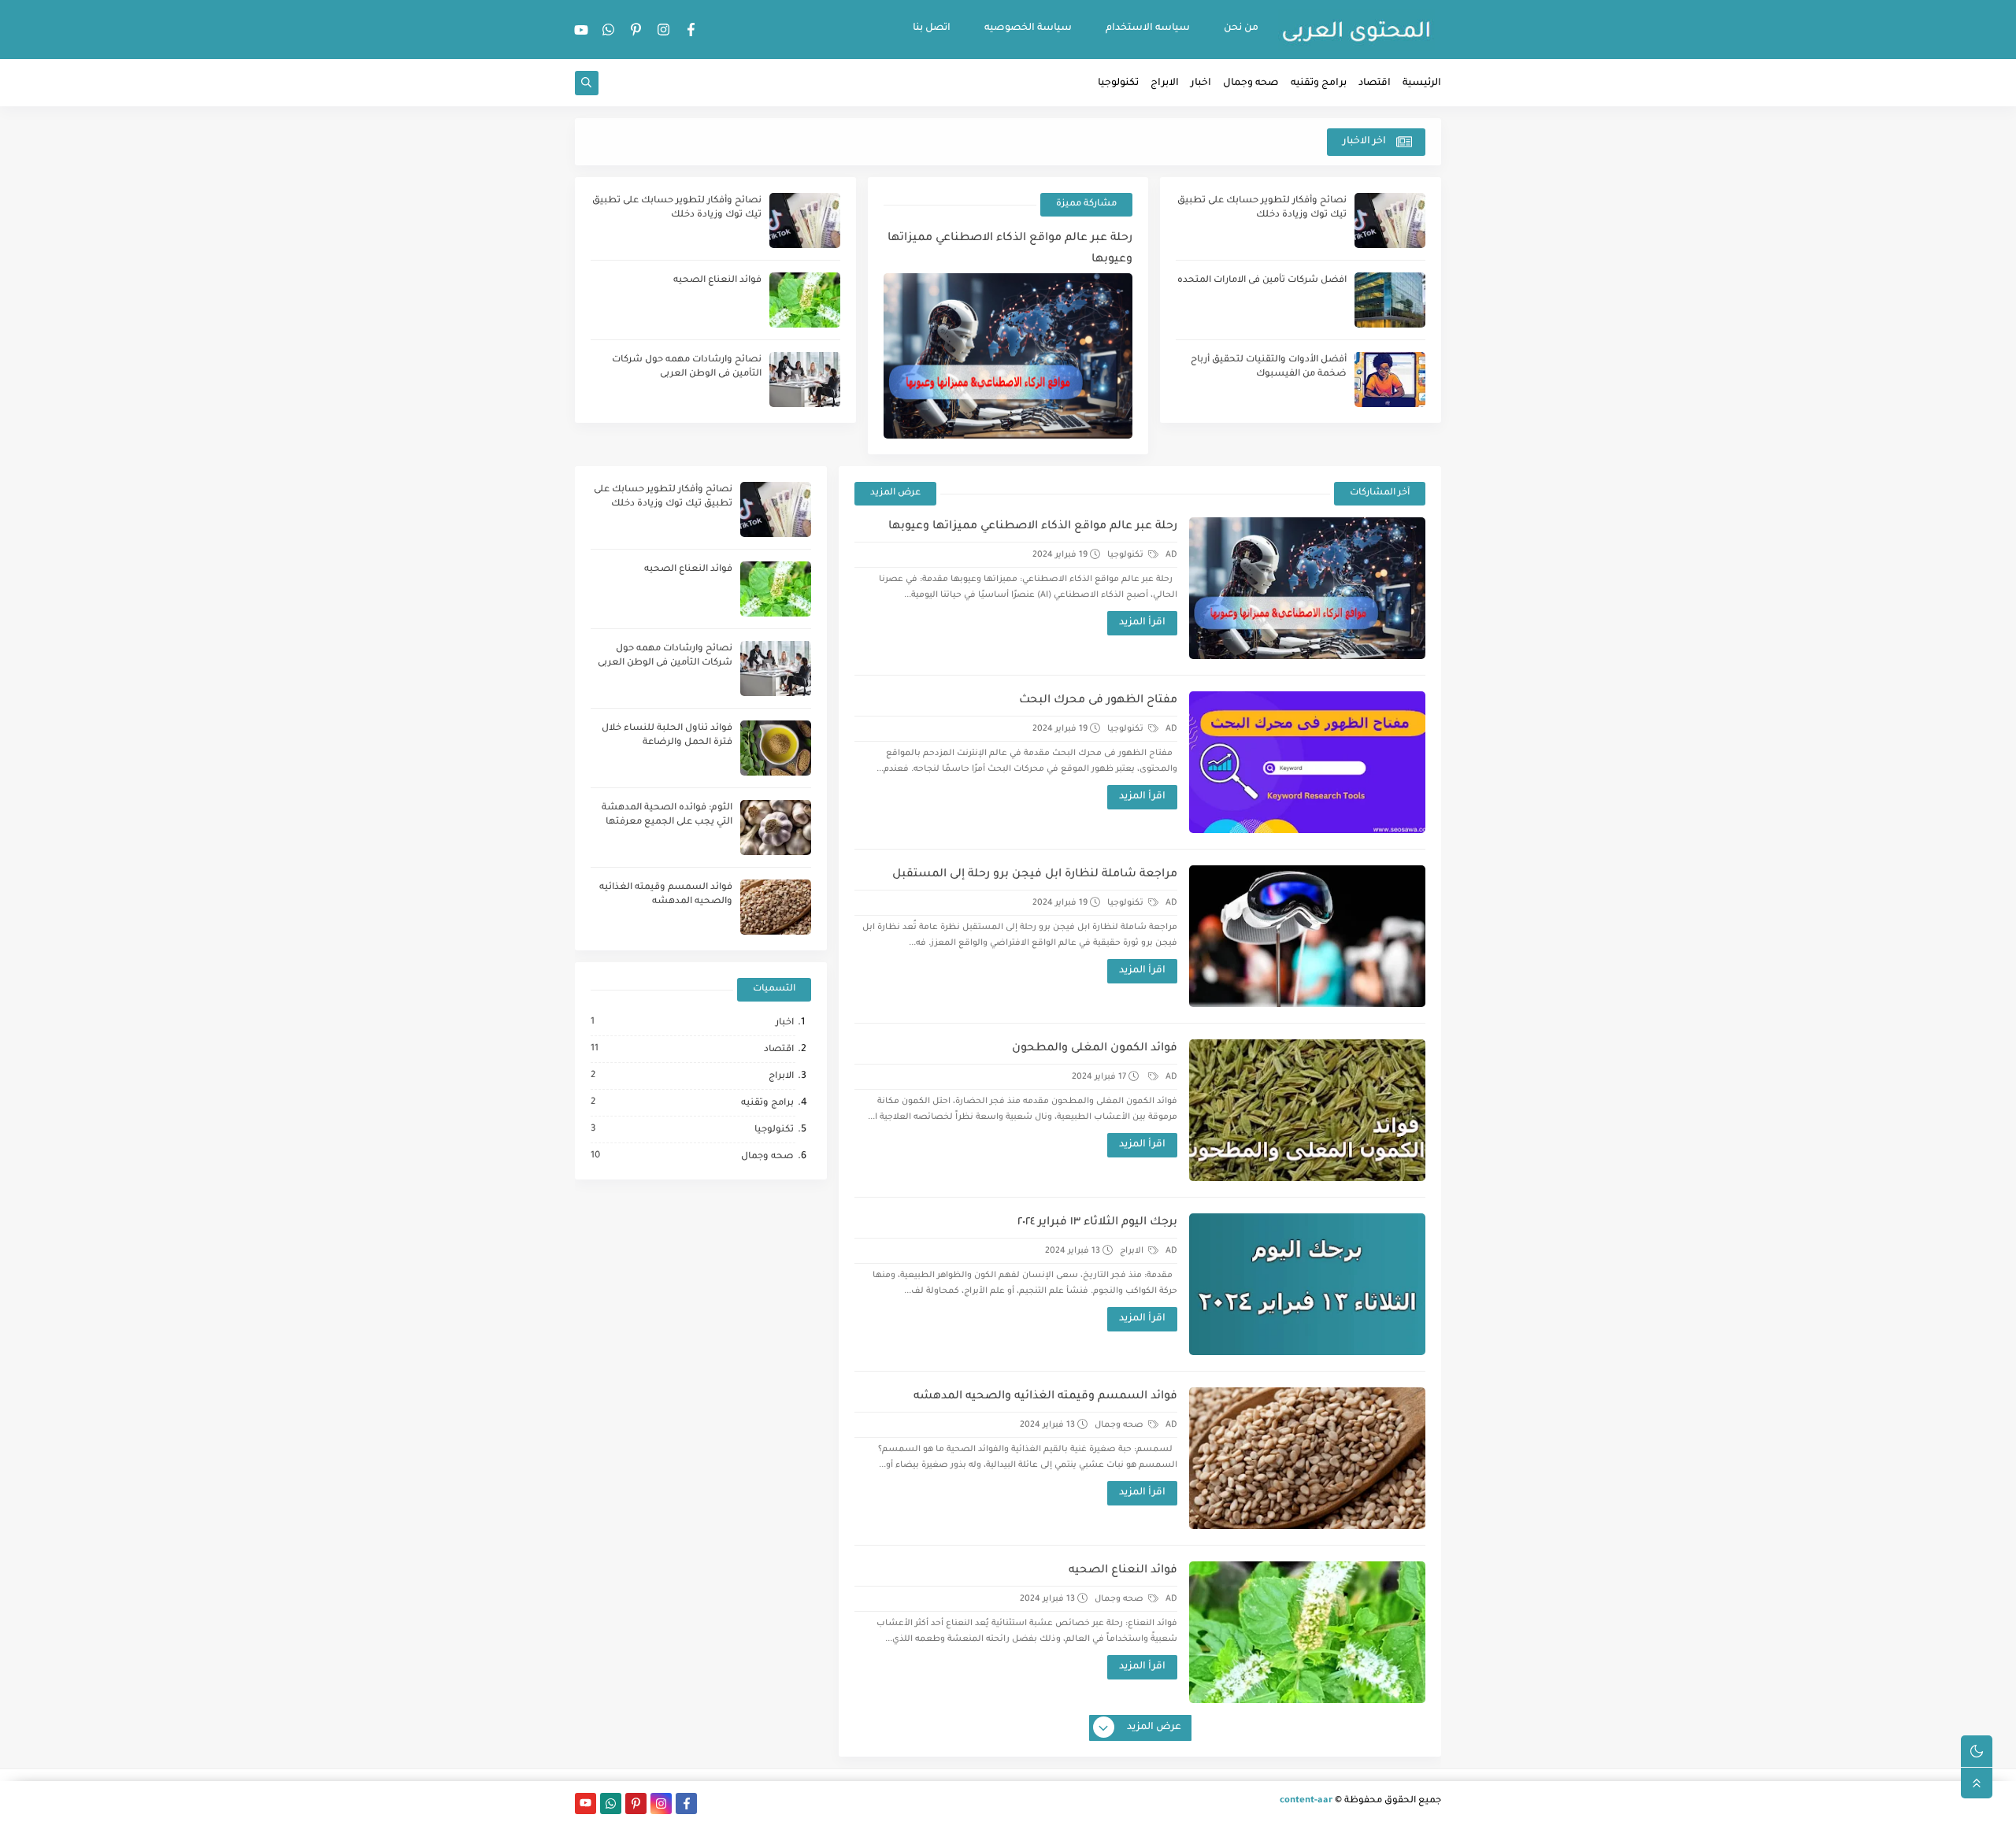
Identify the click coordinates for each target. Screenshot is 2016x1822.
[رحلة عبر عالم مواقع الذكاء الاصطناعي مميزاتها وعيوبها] (1307, 588)
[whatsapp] (609, 30)
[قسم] (1152, 1077)
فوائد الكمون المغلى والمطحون (1095, 1049)
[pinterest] (636, 30)
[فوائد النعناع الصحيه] (1307, 1632)
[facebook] (691, 30)
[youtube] (581, 30)
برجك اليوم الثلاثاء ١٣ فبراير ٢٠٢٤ (1097, 1223)
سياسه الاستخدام (1148, 28)
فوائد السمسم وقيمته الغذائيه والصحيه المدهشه (1045, 1397)
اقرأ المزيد (1142, 623)
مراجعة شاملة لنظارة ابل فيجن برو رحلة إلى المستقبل (1035, 875)
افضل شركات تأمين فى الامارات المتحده (1262, 281)
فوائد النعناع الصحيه (717, 281)
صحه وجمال (1251, 83)
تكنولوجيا (1118, 83)
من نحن (1241, 28)
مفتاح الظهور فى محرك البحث (1098, 701)
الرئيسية (1422, 83)
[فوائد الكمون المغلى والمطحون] (1307, 1110)
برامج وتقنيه (1319, 83)
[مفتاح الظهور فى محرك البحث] (1307, 762)
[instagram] (664, 30)
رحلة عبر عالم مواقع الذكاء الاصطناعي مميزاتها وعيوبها (1010, 249)
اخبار (1201, 83)
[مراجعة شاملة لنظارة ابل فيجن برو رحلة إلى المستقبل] (1307, 936)
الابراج (1165, 83)
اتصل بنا (932, 28)
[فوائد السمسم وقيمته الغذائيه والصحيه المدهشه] (1307, 1458)
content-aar (1306, 1801)
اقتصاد (1375, 83)
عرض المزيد (895, 493)
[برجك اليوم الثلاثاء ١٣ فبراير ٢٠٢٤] (1307, 1284)
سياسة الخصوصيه (1028, 28)
